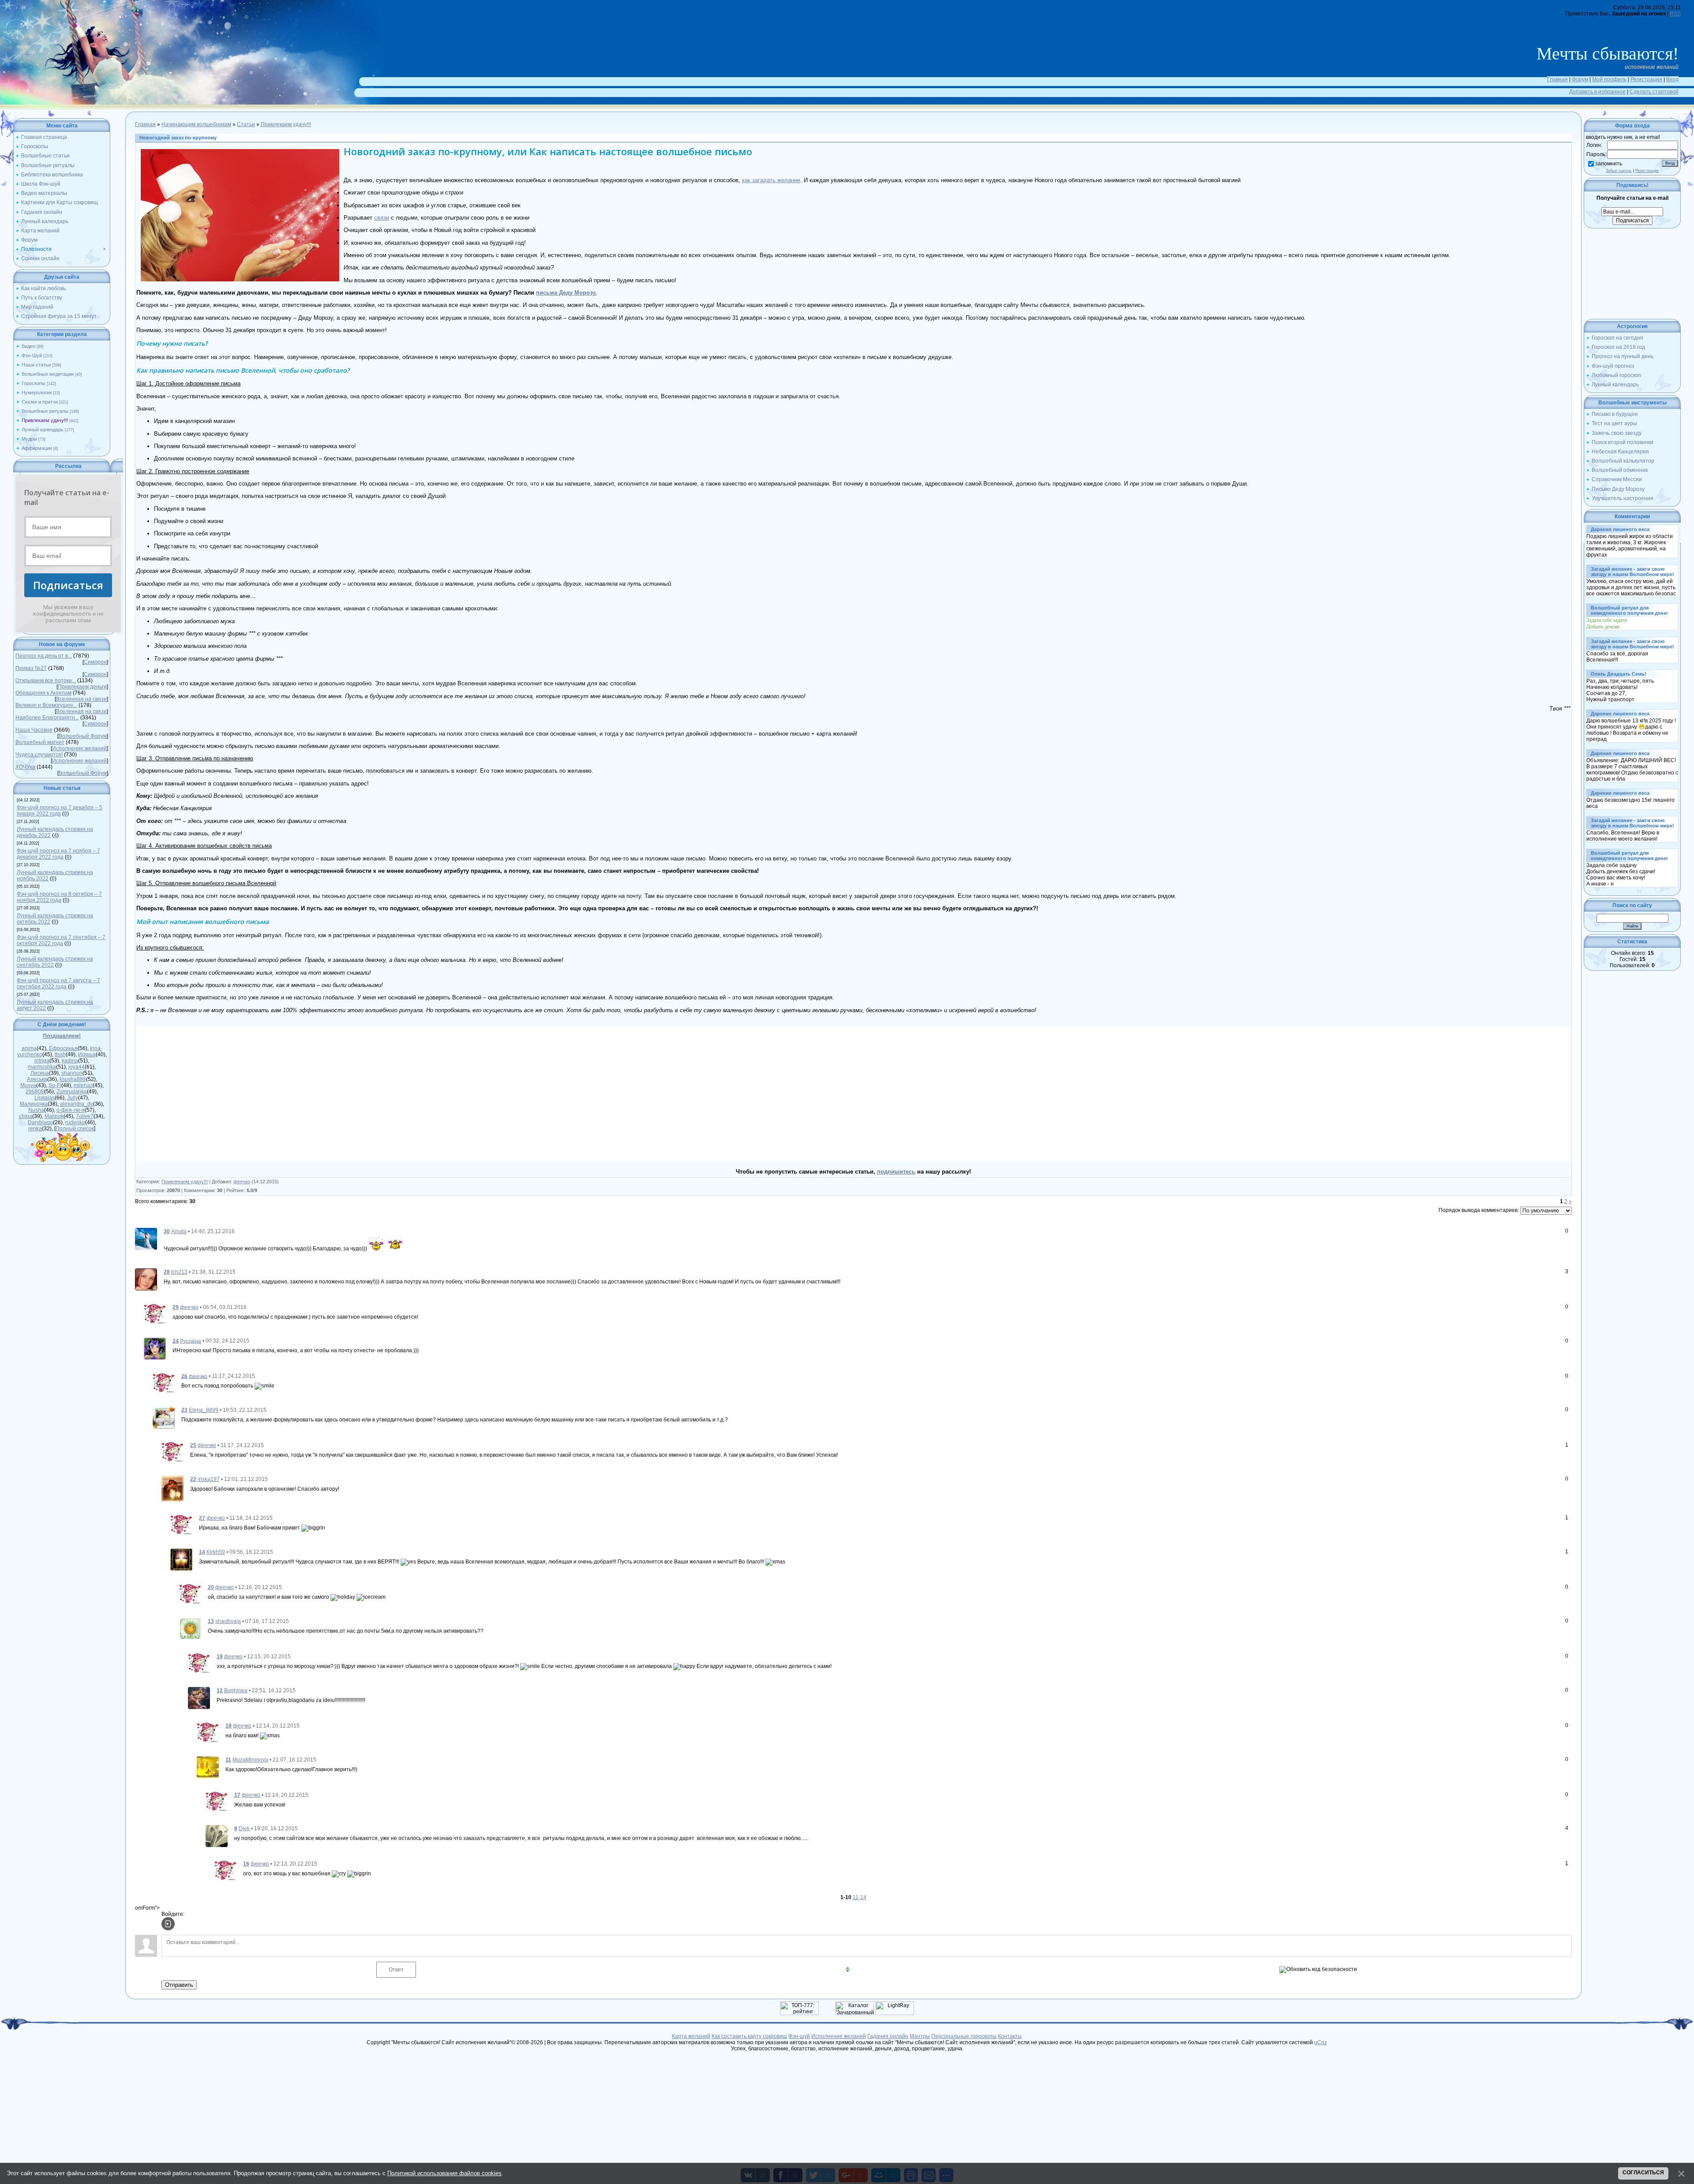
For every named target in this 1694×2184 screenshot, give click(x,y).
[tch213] (146, 1279)
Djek (244, 1829)
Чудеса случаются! (39, 755)
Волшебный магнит (40, 742)
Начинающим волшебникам (196, 124)
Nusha (36, 1110)
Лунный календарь (43, 430)
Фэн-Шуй (32, 355)
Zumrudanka (72, 1092)
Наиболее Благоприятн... (47, 718)
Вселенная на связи (81, 699)
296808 (35, 1092)
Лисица (40, 1073)
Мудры (29, 439)
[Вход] (168, 1924)
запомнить (1609, 164)
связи (382, 218)
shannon (72, 1073)
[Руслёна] (155, 1348)
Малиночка (34, 1104)
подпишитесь (896, 1172)
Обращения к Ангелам (43, 693)
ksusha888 (73, 1079)
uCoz (1321, 2042)
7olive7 (85, 1116)
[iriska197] (172, 1488)
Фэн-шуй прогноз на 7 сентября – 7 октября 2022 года (61, 940)
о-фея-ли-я (71, 1110)
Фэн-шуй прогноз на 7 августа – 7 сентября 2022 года (58, 984)
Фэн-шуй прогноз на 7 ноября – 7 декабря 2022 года (58, 854)
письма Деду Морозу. (566, 293)
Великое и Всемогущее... (46, 705)
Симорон (95, 662)
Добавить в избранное (1597, 92)
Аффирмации (37, 448)
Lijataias (45, 1098)
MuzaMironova (250, 1760)
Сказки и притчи (40, 402)
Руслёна (191, 1341)
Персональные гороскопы (964, 2036)
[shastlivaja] (190, 1628)
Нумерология (37, 393)
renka (35, 1129)
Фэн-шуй (799, 2036)
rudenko (75, 1122)
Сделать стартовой (1654, 92)
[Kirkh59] (181, 1559)
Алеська (37, 1079)
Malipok (54, 1116)
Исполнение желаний (79, 748)
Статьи (246, 124)
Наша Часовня (34, 730)
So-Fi (55, 1085)
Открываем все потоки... (46, 681)
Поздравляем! (62, 1036)
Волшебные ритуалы (45, 411)
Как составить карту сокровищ (749, 2036)
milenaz (83, 1085)
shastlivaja (228, 1621)
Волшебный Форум (83, 736)
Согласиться (1643, 2173)
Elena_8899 (204, 1410)
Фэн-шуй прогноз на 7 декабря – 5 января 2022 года (60, 811)
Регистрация (1646, 79)
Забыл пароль (1619, 171)
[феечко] (155, 1313)
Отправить (179, 1985)
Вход (1672, 79)
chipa (26, 1116)
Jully (73, 1098)
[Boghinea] (199, 1698)
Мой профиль (1609, 79)
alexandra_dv (77, 1104)
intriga (42, 1061)
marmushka (42, 1067)
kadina (70, 1061)
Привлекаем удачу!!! (45, 420)
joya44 (77, 1067)
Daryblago (40, 1122)
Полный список (75, 1129)
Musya (28, 1085)
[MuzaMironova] (208, 1767)
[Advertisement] (495, 1094)
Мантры (920, 2036)
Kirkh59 (216, 1552)
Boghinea (236, 1690)
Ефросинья (63, 1048)
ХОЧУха (25, 767)
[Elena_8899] (164, 1417)
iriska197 (209, 1479)
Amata (179, 1231)
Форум (1580, 79)
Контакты (1010, 2036)
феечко (242, 1182)
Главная (1557, 79)
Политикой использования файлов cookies (444, 2173)
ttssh (60, 1055)
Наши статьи (36, 365)
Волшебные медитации (48, 374)
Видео (28, 346)
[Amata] (146, 1238)
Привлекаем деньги (82, 687)
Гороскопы (34, 383)
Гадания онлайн (888, 2036)
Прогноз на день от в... (44, 656)
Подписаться (68, 585)
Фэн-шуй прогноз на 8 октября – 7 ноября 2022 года (59, 897)
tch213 (179, 1272)
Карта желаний (691, 2036)
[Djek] (217, 1836)
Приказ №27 (31, 668)
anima (29, 1048)
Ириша (87, 1055)
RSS (1675, 14)
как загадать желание (771, 180)
